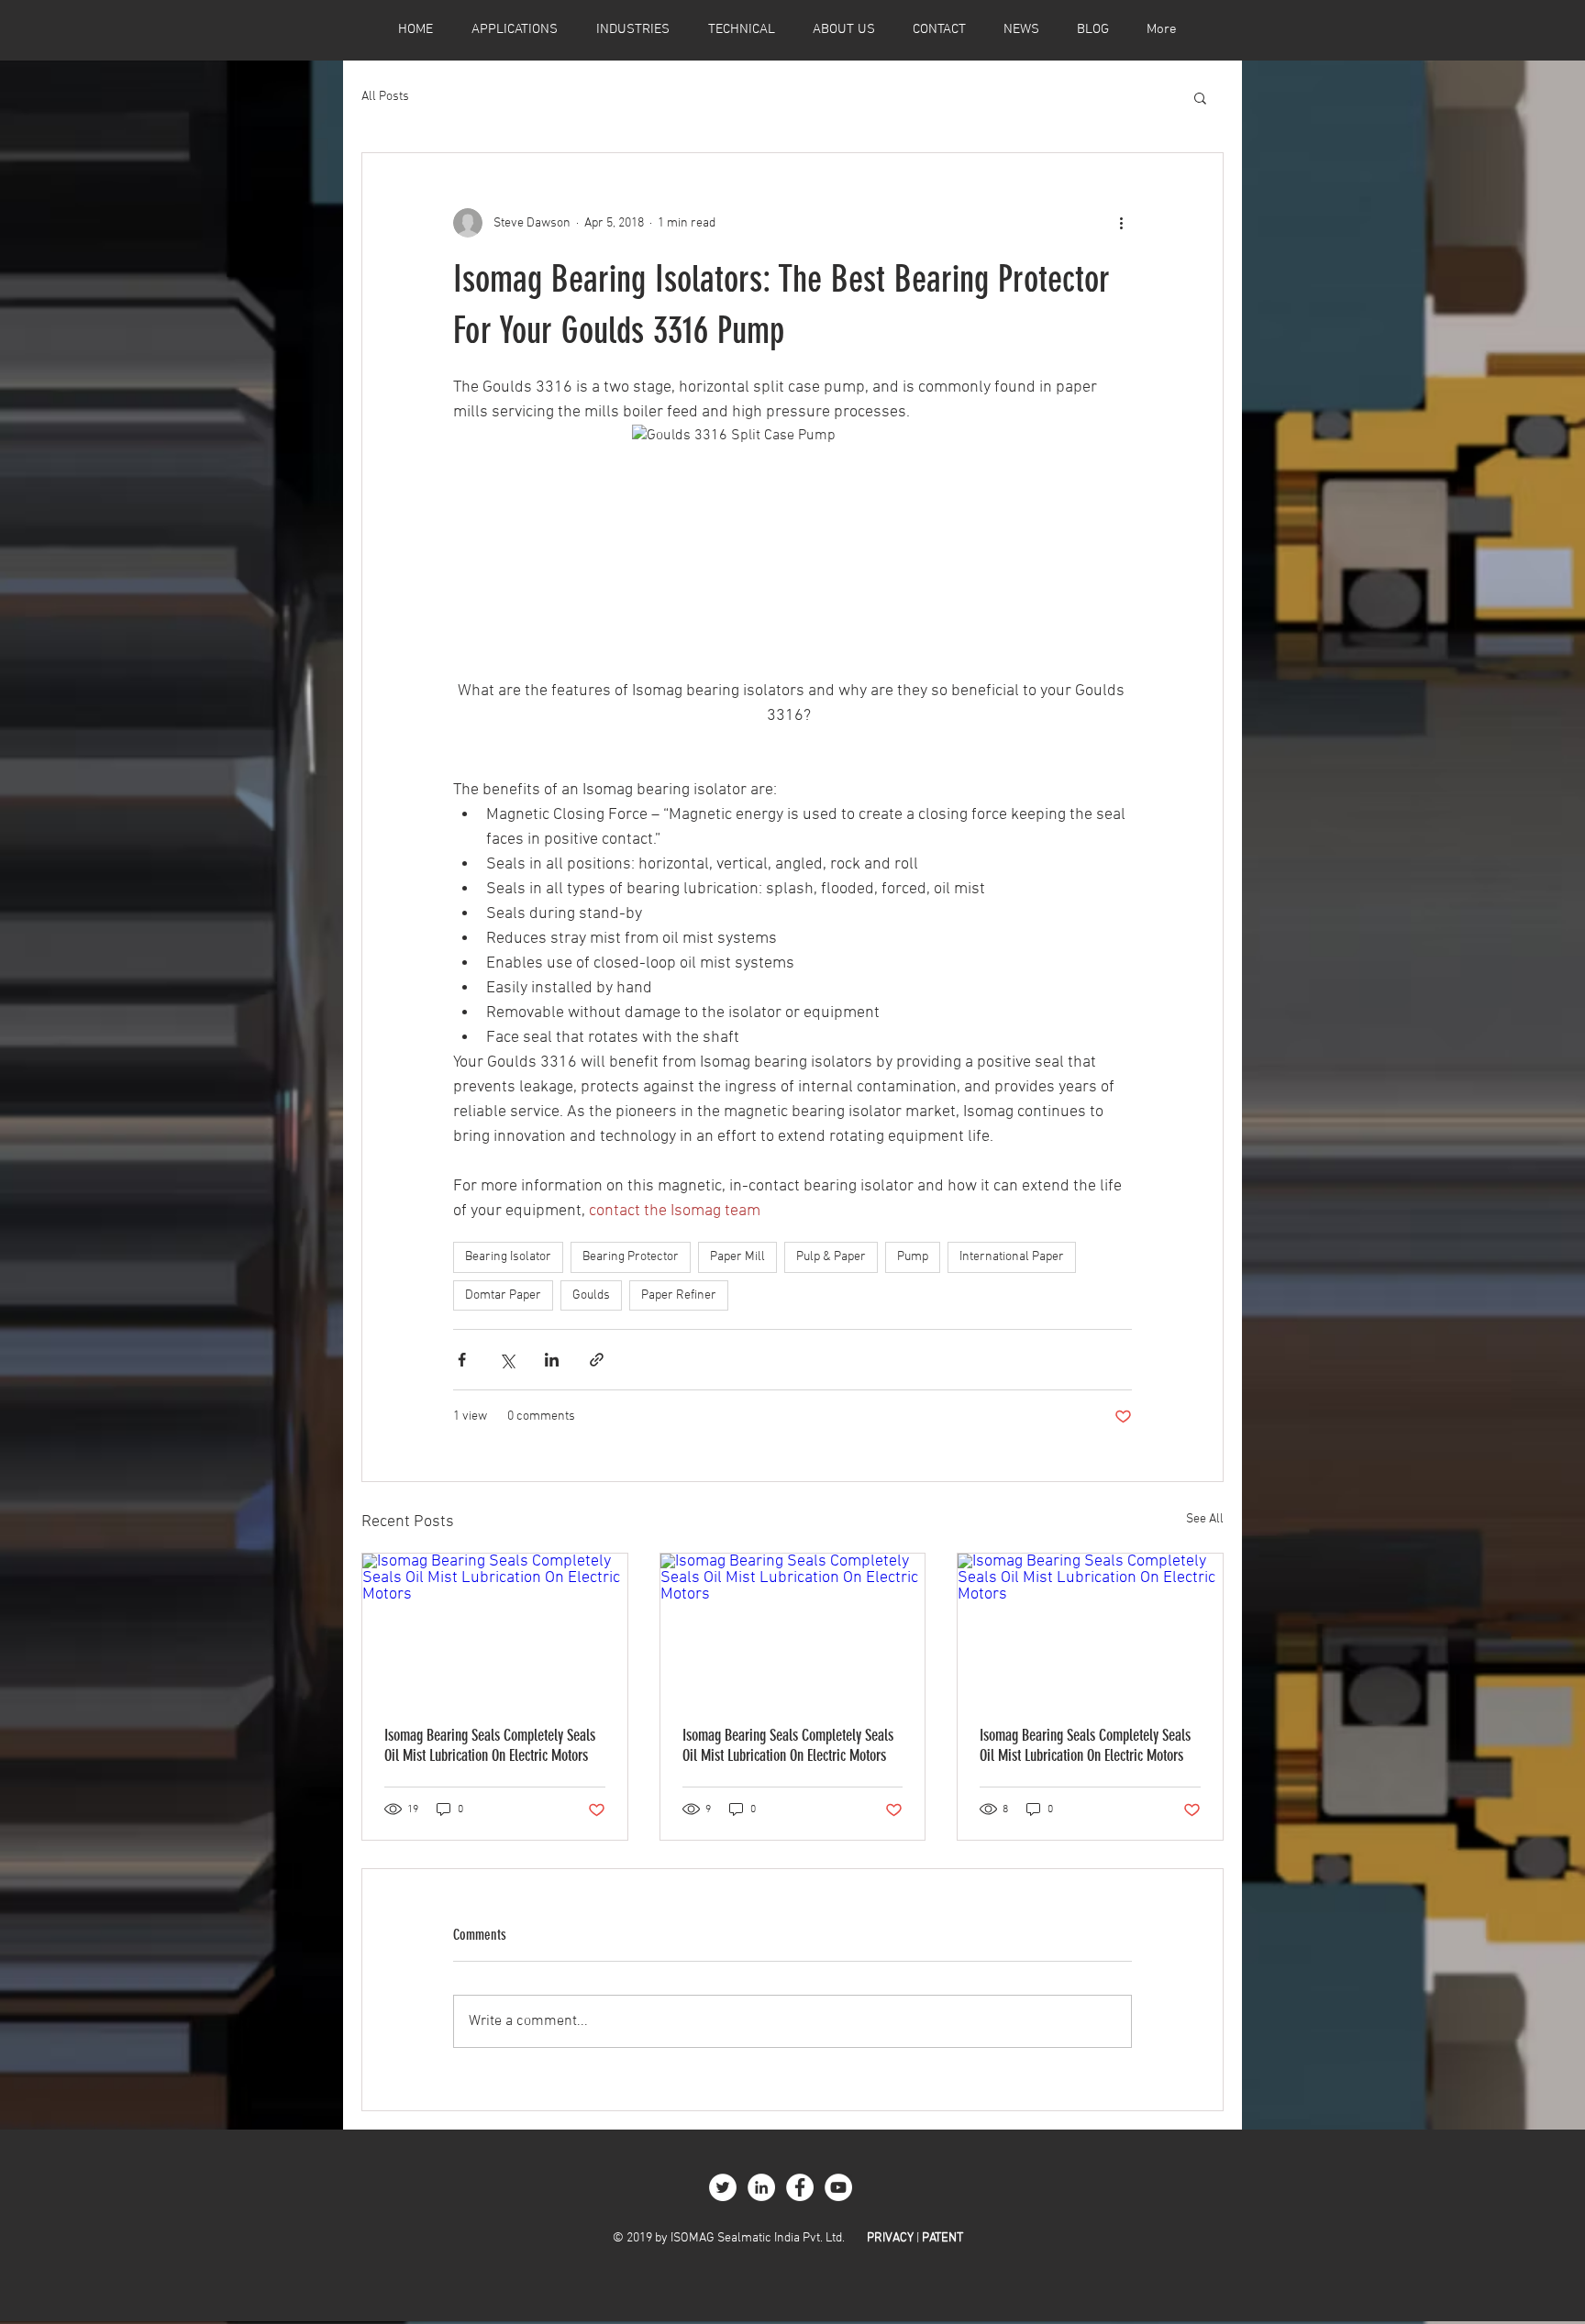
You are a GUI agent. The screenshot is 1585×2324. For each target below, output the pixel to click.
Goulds (591, 1295)
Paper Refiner (679, 1295)
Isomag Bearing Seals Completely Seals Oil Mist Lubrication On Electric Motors (490, 1745)
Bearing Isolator (508, 1257)
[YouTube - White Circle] (838, 2187)
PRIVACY (890, 2238)
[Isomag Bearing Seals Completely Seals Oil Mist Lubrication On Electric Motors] (495, 1628)
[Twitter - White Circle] (723, 2187)
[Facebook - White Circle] (800, 2187)
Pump (913, 1257)
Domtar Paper (503, 1295)
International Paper (1012, 1257)
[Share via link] (597, 1360)
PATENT (942, 2238)
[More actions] (1121, 223)
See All (1205, 1519)
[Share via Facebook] (462, 1360)
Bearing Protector (631, 1257)
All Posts (385, 97)
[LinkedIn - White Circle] (761, 2187)
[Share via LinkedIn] (552, 1360)
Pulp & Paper (831, 1257)
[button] (1200, 97)
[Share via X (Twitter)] (507, 1360)
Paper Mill (737, 1257)
